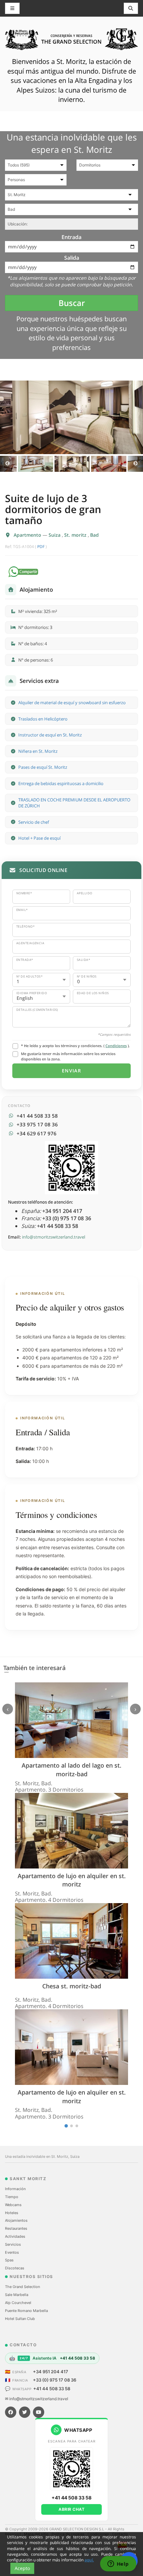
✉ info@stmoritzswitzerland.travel (37, 2399)
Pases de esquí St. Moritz (43, 767)
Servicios (13, 2244)
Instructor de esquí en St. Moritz (50, 735)
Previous (7, 464)
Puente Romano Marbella (26, 2311)
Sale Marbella (17, 2295)
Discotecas (15, 2268)
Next (136, 464)
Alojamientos (16, 2220)
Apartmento (28, 535)
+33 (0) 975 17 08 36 (55, 2380)
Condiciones (116, 1046)
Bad (94, 535)
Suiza (55, 535)
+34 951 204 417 (51, 2372)
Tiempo (12, 2197)
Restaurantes (16, 2228)
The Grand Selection (22, 2287)
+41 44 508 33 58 (52, 2389)
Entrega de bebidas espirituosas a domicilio (61, 783)
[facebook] (11, 2412)
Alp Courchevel (18, 2303)
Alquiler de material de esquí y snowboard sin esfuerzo (72, 703)
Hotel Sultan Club (20, 2319)
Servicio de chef (34, 822)
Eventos (12, 2252)
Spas (9, 2260)
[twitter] (25, 2412)
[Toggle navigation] (131, 8)
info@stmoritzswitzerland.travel (54, 1237)
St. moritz (76, 535)
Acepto (22, 2568)
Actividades (15, 2236)
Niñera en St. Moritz (38, 751)
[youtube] (39, 2412)
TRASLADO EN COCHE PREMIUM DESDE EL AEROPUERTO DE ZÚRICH (74, 803)
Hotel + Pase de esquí (39, 838)
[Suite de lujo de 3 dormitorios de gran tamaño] (71, 417)
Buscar (72, 303)
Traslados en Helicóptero (43, 719)
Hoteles (12, 2213)
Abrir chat (71, 2509)
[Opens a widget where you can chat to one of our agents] (118, 2564)
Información (15, 2189)
